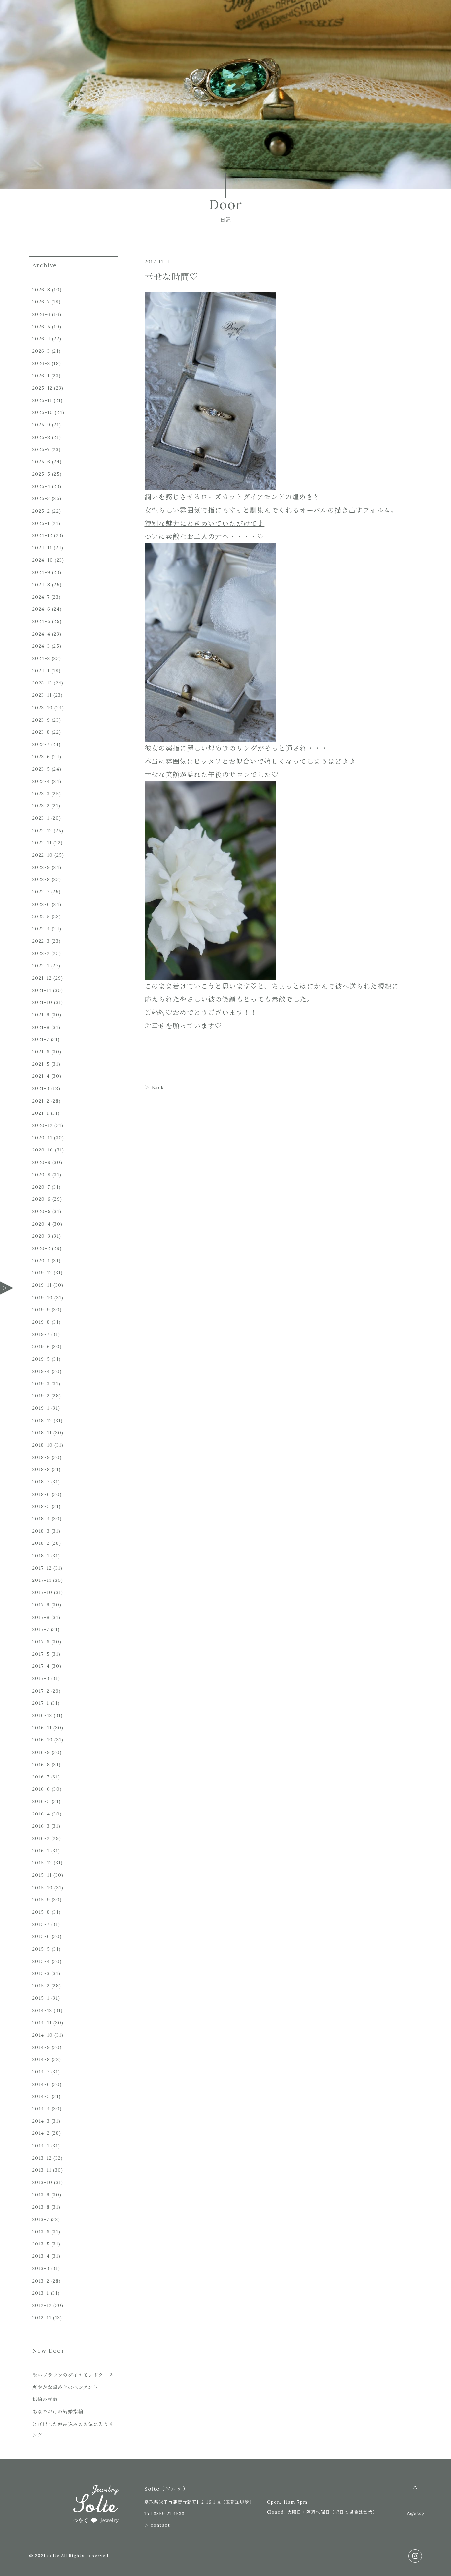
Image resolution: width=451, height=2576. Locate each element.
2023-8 (41, 732)
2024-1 (41, 671)
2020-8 (41, 1175)
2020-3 (41, 1236)
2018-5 (41, 1506)
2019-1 (41, 1408)
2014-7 (41, 2072)
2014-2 (41, 2133)
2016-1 (41, 1851)
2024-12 (42, 535)
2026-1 (41, 376)
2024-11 (42, 548)
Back (158, 1087)
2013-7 (41, 2219)
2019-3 (41, 1384)
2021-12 (42, 978)
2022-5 (41, 917)
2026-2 (41, 363)
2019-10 (43, 1298)
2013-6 (41, 2232)
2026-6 (41, 314)
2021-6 (41, 1052)
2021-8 (41, 1027)
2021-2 (41, 1101)
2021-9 (41, 1015)
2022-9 (41, 867)
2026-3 (41, 351)
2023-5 (41, 769)
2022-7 (41, 892)
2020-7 (41, 1187)
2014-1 (41, 2146)
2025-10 (43, 412)
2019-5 (41, 1359)
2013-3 (41, 2268)
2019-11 (42, 1285)
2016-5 (41, 1801)
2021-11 (42, 990)
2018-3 (41, 1531)
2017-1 (41, 1703)
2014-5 (41, 2096)
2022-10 (43, 855)
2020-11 (42, 1138)
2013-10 (42, 2182)
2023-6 (41, 757)
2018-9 (41, 1457)
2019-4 (41, 1371)
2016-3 (41, 1826)
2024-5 (41, 621)
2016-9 (41, 1752)
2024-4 (41, 634)
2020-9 (41, 1162)
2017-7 (41, 1629)
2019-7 (41, 1334)
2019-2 (41, 1396)
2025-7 (41, 449)
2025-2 (41, 511)
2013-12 (42, 2158)
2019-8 (41, 1322)
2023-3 (41, 794)
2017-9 (41, 1605)
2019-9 (41, 1310)
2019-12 (42, 1273)
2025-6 (41, 462)
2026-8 (41, 290)
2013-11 (42, 2170)
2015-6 (41, 1936)
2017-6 (41, 1642)
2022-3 (41, 941)
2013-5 (41, 2244)
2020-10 (43, 1150)
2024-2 (41, 658)
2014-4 (41, 2109)
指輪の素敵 (45, 2400)
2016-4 (41, 1814)
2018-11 (42, 1433)
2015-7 (41, 1924)
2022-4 (41, 929)
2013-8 (41, 2207)
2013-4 (41, 2256)
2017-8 (41, 1617)
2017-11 (42, 1580)
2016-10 (43, 1740)
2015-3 (41, 1973)
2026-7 (41, 302)
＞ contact (157, 2525)
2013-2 (41, 2281)
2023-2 (41, 806)
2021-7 (41, 1039)
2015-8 (41, 1912)
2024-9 (41, 572)
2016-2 (41, 1838)
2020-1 (41, 1261)
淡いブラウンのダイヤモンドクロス (73, 2375)
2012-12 (42, 2305)
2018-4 (41, 1519)
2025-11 (42, 400)
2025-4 (41, 486)
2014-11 (42, 2023)
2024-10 (43, 560)
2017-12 (42, 1568)
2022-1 (41, 966)
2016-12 (42, 1715)
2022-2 (41, 953)
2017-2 (41, 1691)
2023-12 (42, 683)
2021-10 (42, 1002)
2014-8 (41, 2059)
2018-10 (43, 1445)
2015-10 (43, 1888)
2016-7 (41, 1777)
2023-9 (41, 720)
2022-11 (42, 843)
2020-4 (41, 1224)
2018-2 (41, 1543)
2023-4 (41, 781)
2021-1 (41, 1113)
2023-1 (41, 818)
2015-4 (41, 1961)
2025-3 (41, 498)
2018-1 (41, 1556)
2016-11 (42, 1728)
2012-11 (42, 2318)
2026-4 (41, 339)
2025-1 (41, 523)
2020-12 (43, 1125)
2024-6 (41, 609)
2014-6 (41, 2084)
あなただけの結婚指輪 (58, 2412)
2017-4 (41, 1666)
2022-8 (41, 879)
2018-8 (41, 1469)
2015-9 (41, 1900)
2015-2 (41, 1986)
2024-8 (41, 585)
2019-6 (41, 1347)
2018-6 (41, 1494)
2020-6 (41, 1199)
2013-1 (41, 2293)
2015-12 (42, 1863)
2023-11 (42, 695)
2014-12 (42, 2010)
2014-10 (43, 2035)
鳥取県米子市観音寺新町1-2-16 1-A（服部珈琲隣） (199, 2502)
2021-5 (41, 1064)
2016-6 (41, 1789)
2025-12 (42, 388)
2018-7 (41, 1482)
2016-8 (41, 1765)
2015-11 (42, 1875)
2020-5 (41, 1211)
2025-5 (41, 474)
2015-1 (41, 1998)
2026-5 (41, 327)
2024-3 (41, 646)
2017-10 (42, 1592)
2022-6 (41, 904)
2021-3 (41, 1088)
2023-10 (43, 708)
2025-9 (41, 425)
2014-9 (41, 2047)
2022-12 (42, 831)
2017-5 (41, 1654)
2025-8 (41, 437)
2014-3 (41, 2121)
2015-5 (41, 1949)
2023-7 (41, 744)
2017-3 (41, 1678)
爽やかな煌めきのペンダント (65, 2387)
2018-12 (42, 1421)
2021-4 (41, 1076)
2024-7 (41, 597)
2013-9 (41, 2195)
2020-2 (41, 1248)
